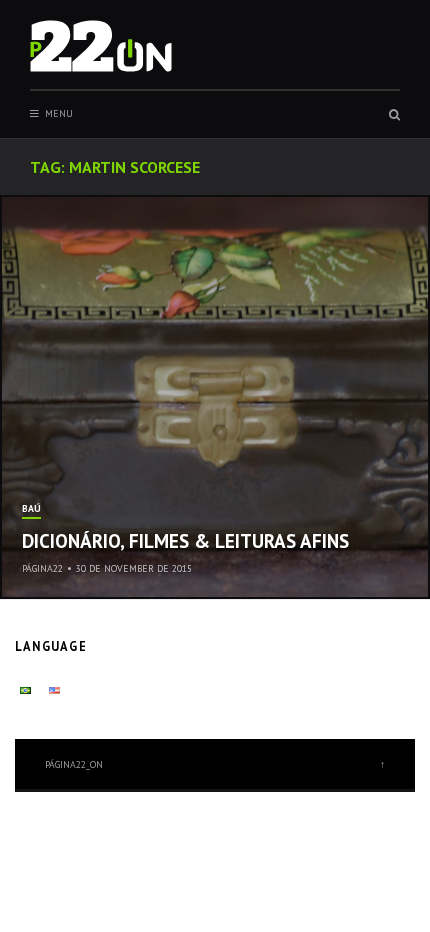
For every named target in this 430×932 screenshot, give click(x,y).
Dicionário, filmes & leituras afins (185, 541)
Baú (31, 509)
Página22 (42, 568)
